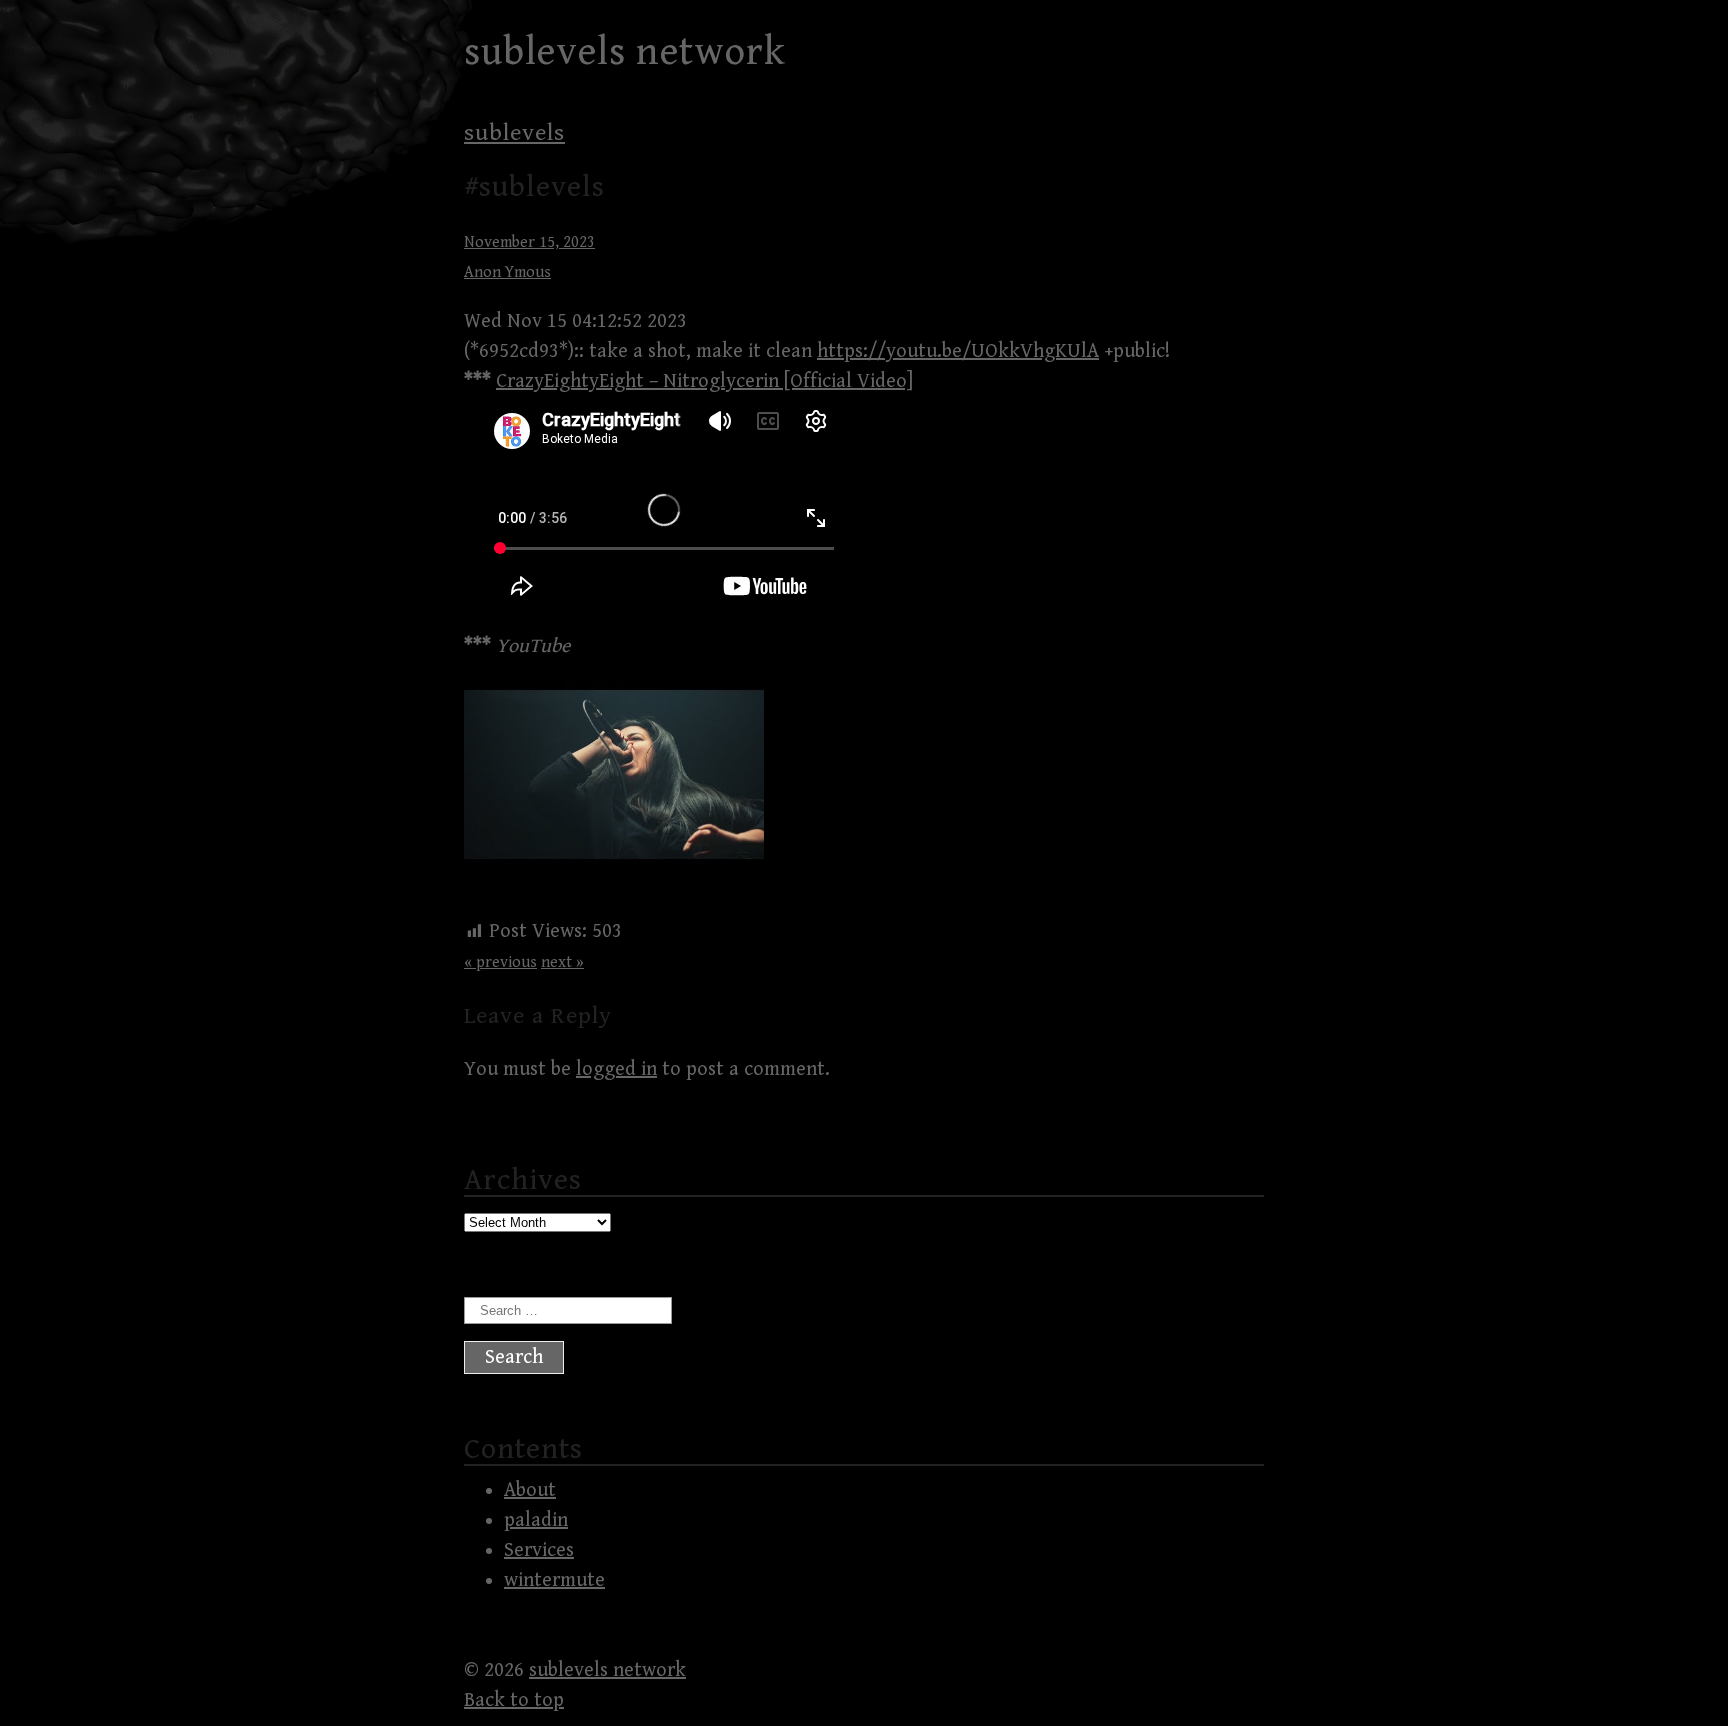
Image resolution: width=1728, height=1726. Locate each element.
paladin (536, 1520)
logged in (616, 1069)
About (530, 1490)
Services (539, 1550)
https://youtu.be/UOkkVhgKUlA (958, 351)
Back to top (514, 1700)
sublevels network (625, 52)
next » (562, 962)
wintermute (554, 1580)
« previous (500, 962)
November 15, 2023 (529, 242)
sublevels (514, 133)
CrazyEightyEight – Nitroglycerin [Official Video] (704, 381)
